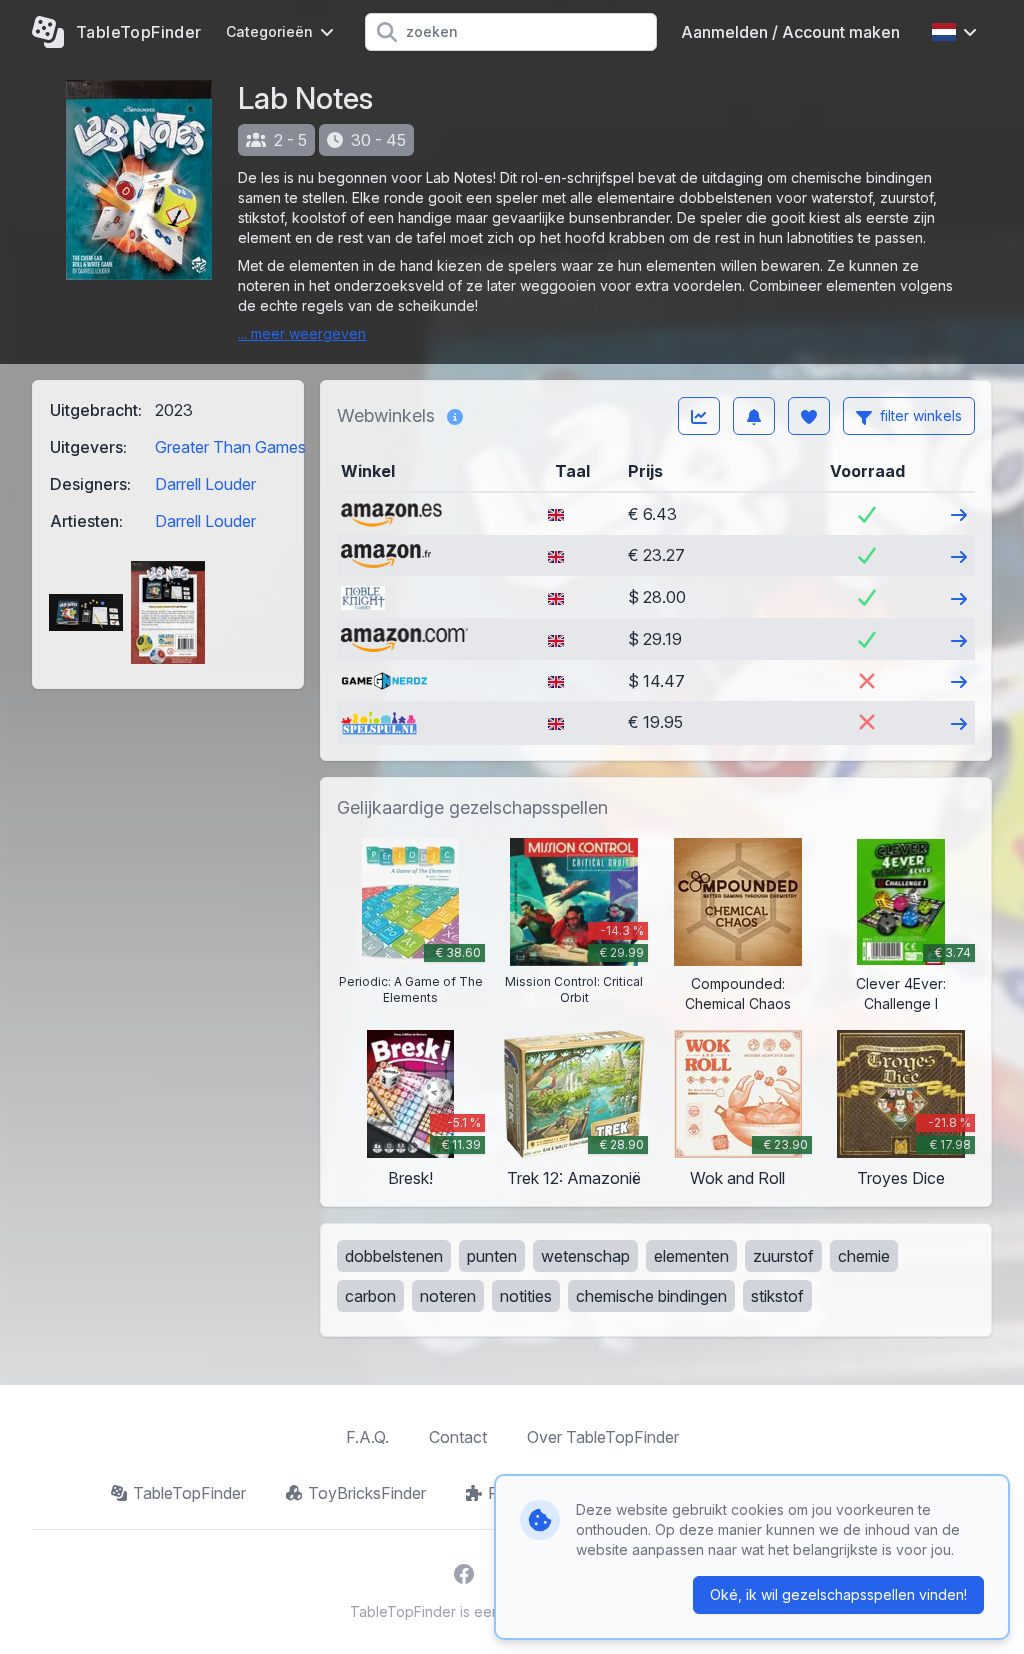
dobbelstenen (394, 1256)
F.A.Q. (367, 1437)
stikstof (777, 1296)
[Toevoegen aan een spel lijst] (809, 416)
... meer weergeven (302, 333)
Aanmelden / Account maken (790, 32)
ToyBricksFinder (367, 1493)
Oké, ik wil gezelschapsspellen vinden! (838, 1594)
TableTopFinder (189, 1493)
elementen (691, 1256)
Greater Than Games (230, 447)
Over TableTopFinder (603, 1437)
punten (492, 1256)
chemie (864, 1256)
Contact (458, 1437)
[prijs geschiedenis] (699, 416)
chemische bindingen (651, 1296)
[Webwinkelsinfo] (455, 416)
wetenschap (585, 1256)
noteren (448, 1296)
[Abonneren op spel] (754, 416)
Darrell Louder (205, 484)
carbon (370, 1296)
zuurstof (783, 1256)
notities (526, 1296)
